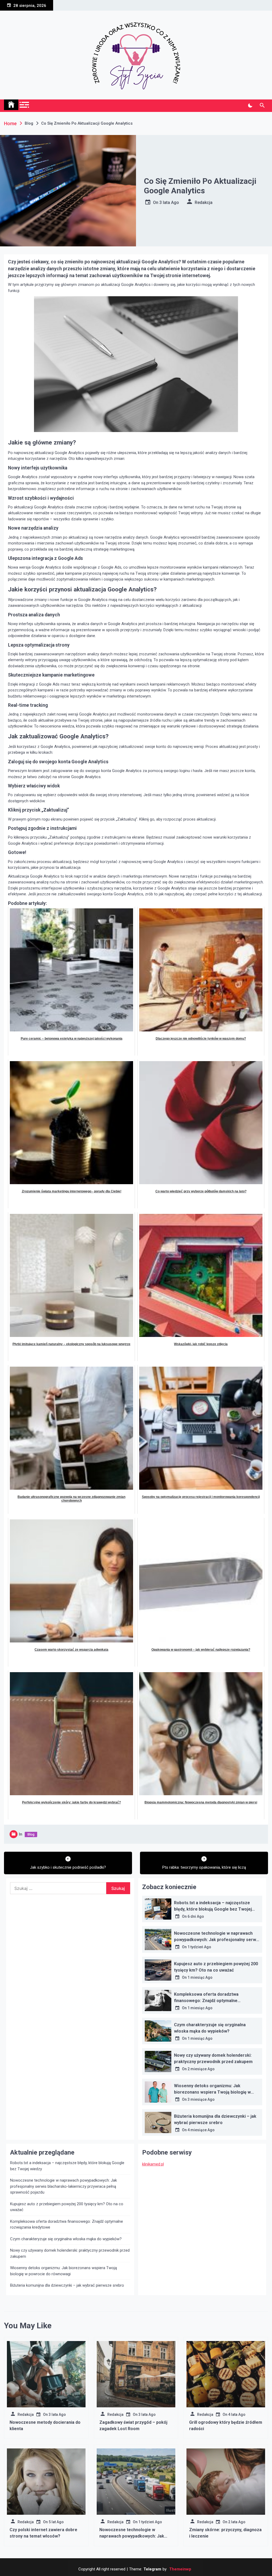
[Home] (11, 105)
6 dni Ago (196, 1916)
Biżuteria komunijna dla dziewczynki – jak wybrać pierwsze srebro (67, 2285)
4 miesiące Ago (201, 2130)
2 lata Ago (237, 2522)
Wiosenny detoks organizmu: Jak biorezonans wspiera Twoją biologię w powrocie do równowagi (212, 2092)
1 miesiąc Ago (200, 1977)
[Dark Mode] (250, 106)
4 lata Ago (237, 2414)
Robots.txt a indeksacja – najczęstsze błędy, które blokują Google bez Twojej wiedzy (213, 1909)
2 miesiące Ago (201, 2069)
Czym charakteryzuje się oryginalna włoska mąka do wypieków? (66, 2239)
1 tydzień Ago (199, 1947)
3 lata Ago (169, 202)
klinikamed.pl (153, 2164)
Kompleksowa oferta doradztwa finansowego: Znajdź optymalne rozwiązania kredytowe (206, 2001)
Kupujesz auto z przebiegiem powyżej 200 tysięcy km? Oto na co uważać (67, 2207)
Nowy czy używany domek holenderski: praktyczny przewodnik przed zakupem (70, 2253)
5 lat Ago (56, 2522)
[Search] (262, 106)
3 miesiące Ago (201, 2099)
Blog (31, 1834)
